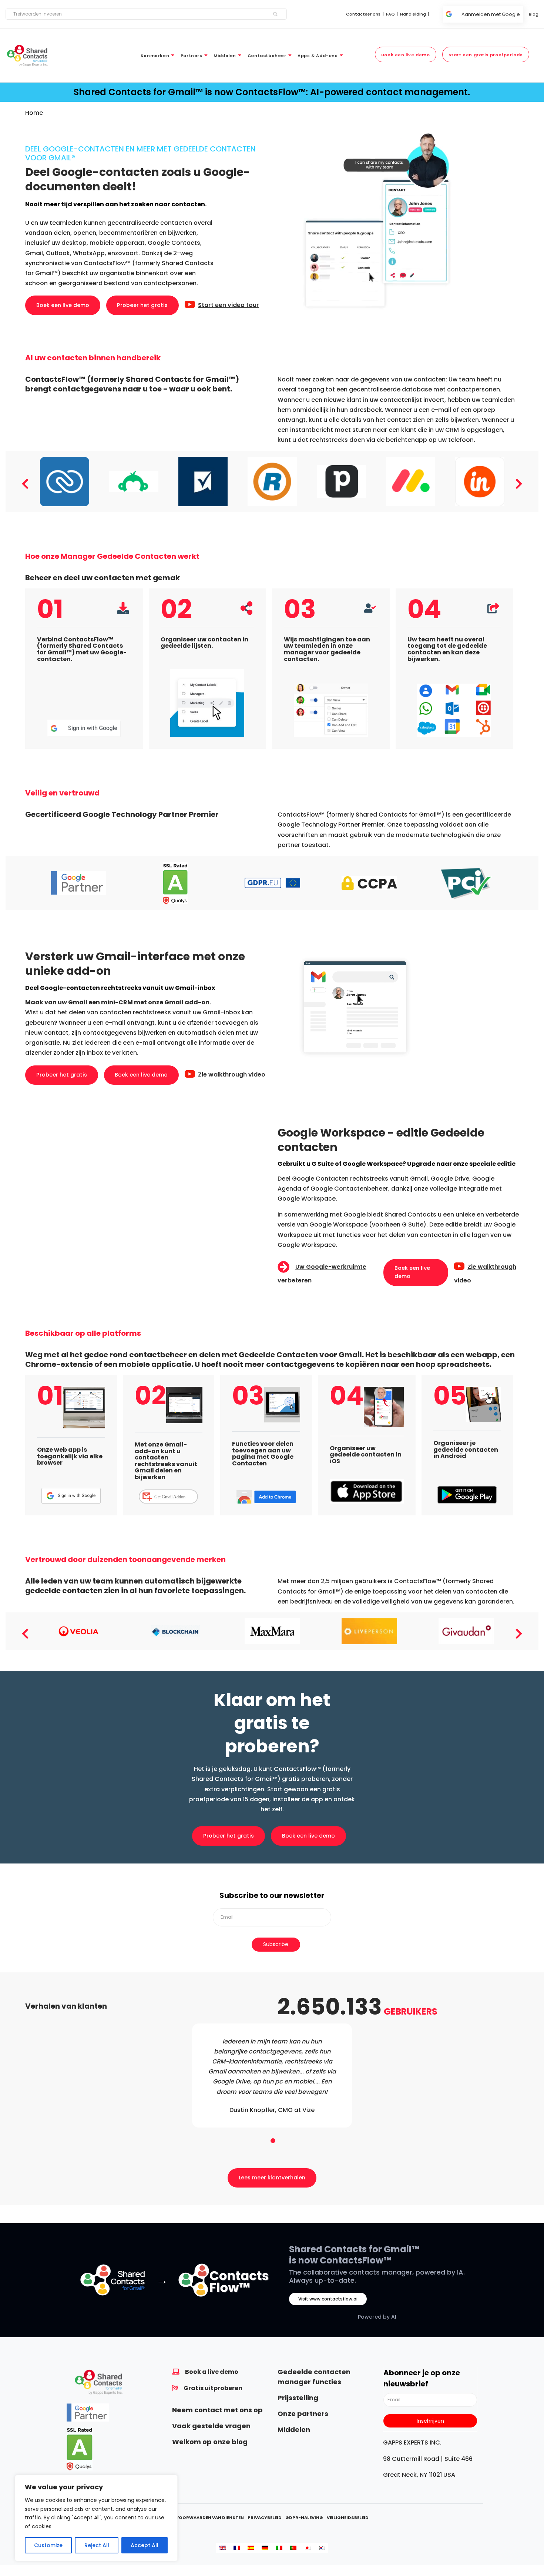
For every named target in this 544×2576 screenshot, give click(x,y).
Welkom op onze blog (210, 2442)
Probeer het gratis (142, 305)
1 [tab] (272, 2139)
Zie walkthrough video (232, 1075)
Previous (25, 481)
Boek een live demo (63, 305)
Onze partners (303, 2414)
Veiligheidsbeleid (348, 2517)
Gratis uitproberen (213, 2388)
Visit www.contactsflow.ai (328, 2299)
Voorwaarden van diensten (210, 2517)
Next (519, 481)
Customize (48, 2545)
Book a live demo (212, 2372)
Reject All (97, 2545)
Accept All (145, 2545)
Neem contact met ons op (217, 2410)
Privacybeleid (265, 2517)
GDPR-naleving (304, 2517)
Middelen (294, 2430)
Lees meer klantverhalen (272, 2178)
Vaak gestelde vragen (211, 2426)
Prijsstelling (298, 2398)
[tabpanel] (272, 2076)
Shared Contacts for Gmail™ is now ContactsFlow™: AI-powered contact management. (272, 92)
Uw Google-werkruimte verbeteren (322, 1274)
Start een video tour (229, 305)
